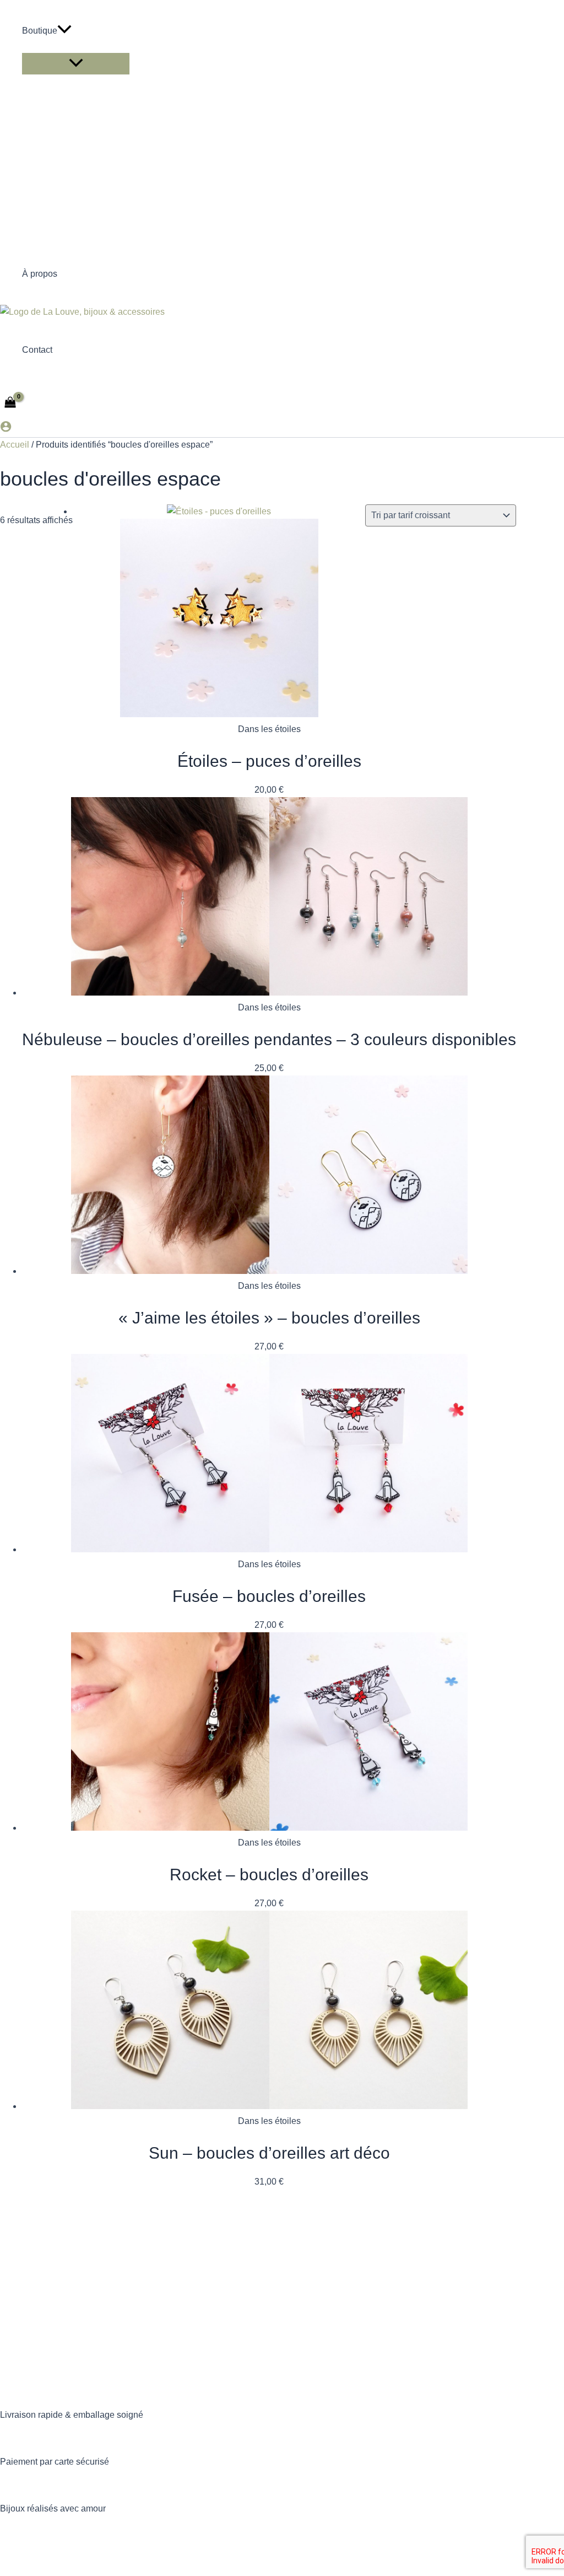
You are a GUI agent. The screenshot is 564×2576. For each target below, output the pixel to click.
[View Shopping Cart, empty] (10, 403)
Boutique (40, 31)
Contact (37, 350)
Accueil (15, 445)
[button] (64, 31)
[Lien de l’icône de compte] (6, 429)
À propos (40, 274)
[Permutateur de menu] (76, 64)
